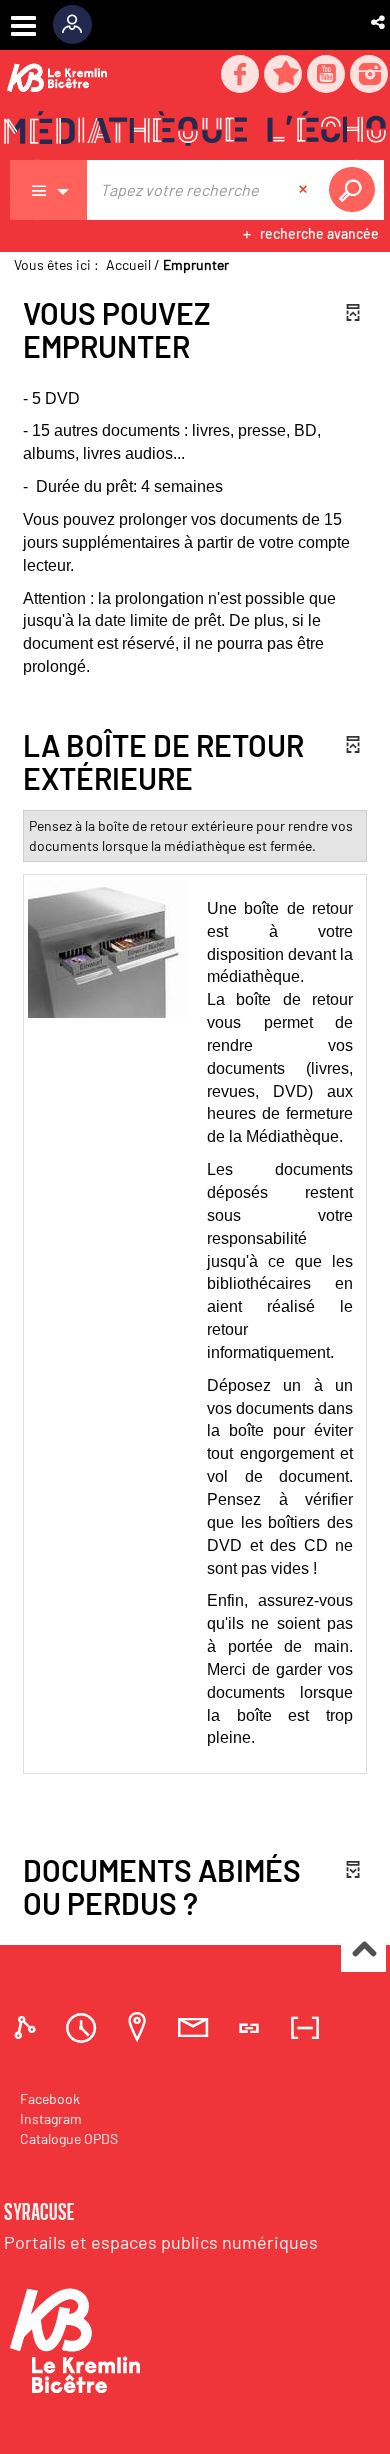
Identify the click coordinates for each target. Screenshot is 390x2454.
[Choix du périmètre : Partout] (49, 190)
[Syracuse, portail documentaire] (195, 131)
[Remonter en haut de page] (363, 1950)
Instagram (51, 2118)
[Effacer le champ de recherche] (305, 190)
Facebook (50, 2098)
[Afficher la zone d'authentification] (79, 25)
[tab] (28, 2027)
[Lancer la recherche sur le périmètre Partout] (356, 190)
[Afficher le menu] (23, 26)
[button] (379, 22)
